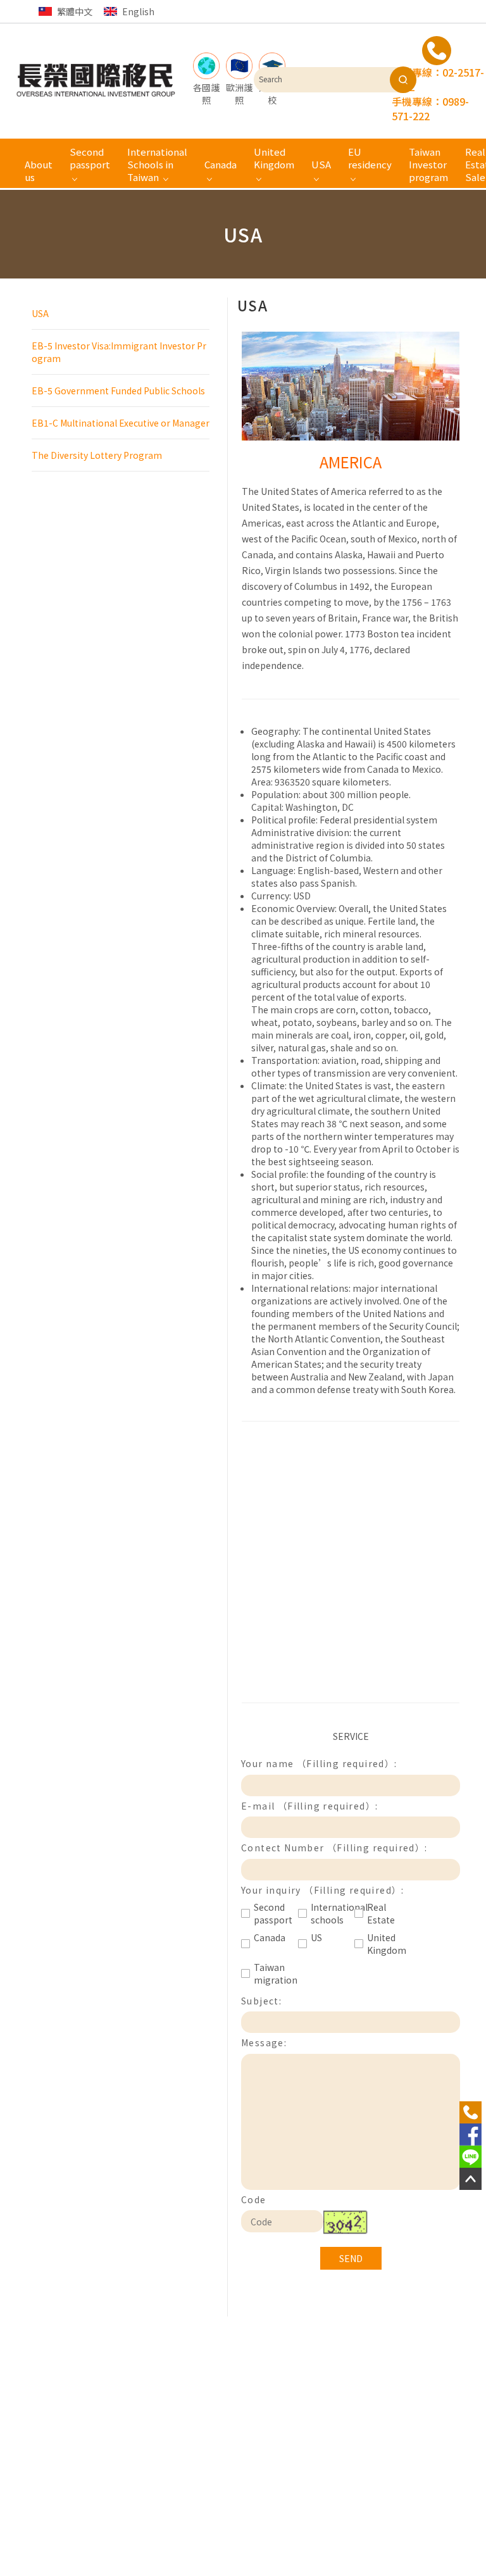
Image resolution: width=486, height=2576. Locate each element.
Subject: (261, 2001)
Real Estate (381, 1913)
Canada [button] (221, 164)
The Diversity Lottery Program (97, 455)
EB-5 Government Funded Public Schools (118, 391)
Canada (270, 1937)
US (316, 1937)
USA (40, 313)
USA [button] (321, 164)
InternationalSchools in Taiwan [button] (157, 164)
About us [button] (39, 171)
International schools (330, 1913)
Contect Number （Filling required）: (334, 1848)
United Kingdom (386, 1944)
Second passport (273, 1913)
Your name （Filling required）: (319, 1763)
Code (254, 2199)
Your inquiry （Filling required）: (323, 1890)
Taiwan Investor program (428, 164)
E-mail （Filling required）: (309, 1806)
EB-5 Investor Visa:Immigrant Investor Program (119, 352)
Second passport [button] (90, 158)
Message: (264, 2042)
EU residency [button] (370, 158)
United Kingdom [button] (274, 158)
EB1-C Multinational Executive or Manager (121, 423)
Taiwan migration (273, 1973)
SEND (351, 2258)
